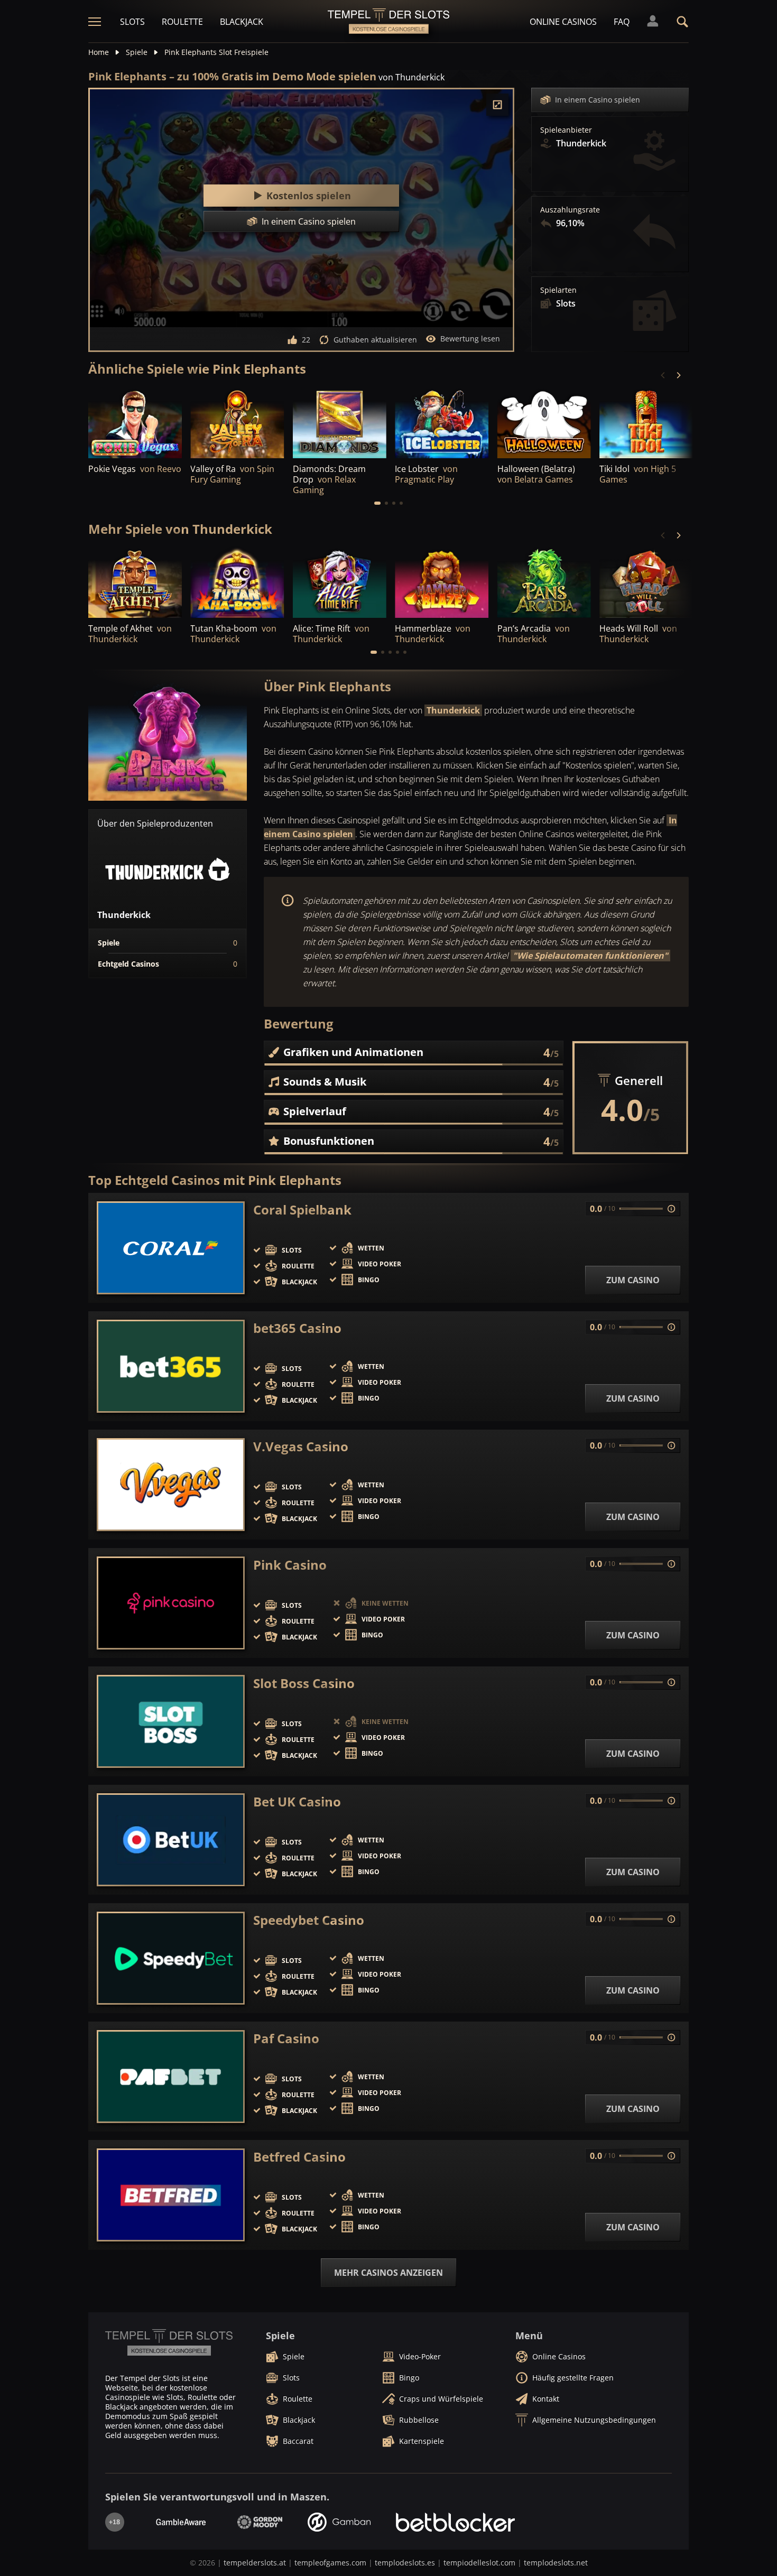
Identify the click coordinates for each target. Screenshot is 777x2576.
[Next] (678, 375)
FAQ (622, 22)
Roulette (182, 22)
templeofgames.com (330, 2563)
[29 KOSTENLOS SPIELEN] (340, 583)
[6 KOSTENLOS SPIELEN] (237, 423)
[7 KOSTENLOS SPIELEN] (340, 423)
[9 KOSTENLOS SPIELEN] (544, 423)
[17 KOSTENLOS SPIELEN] (135, 583)
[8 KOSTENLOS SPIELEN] (442, 583)
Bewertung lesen (470, 339)
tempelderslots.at (255, 2563)
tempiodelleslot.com (479, 2563)
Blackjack (242, 22)
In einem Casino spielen (598, 100)
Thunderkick (453, 710)
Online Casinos (563, 22)
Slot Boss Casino (304, 1683)
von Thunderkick (411, 77)
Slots (132, 22)
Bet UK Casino (297, 1802)
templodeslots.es (405, 2563)
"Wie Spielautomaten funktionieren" (590, 956)
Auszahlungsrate (570, 210)
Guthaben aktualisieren (375, 340)
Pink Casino (290, 1565)
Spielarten (558, 290)
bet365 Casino (297, 1328)
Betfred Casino (299, 2157)
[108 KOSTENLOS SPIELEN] (442, 423)
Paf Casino (286, 2038)
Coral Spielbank (302, 1210)
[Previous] (663, 375)
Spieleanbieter (566, 130)
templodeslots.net (556, 2563)
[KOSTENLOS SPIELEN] (135, 423)
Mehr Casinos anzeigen (388, 2273)
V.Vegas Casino (301, 1447)
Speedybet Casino (309, 1920)
